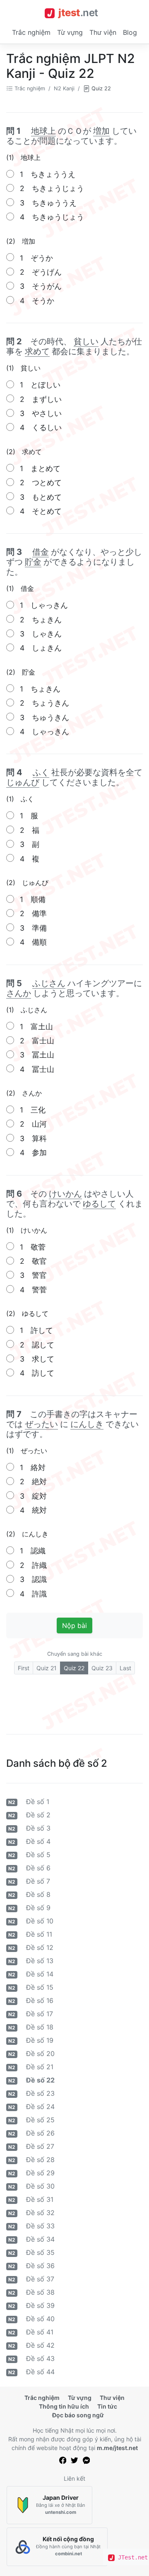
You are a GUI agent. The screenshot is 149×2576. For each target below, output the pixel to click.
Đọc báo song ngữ (78, 2415)
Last (125, 1668)
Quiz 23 (102, 1668)
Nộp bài (74, 1625)
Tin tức (107, 2406)
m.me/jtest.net (117, 2448)
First (24, 1668)
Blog (130, 32)
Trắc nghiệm (31, 32)
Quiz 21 (47, 1668)
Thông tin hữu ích (64, 2406)
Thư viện (103, 32)
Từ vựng (70, 32)
